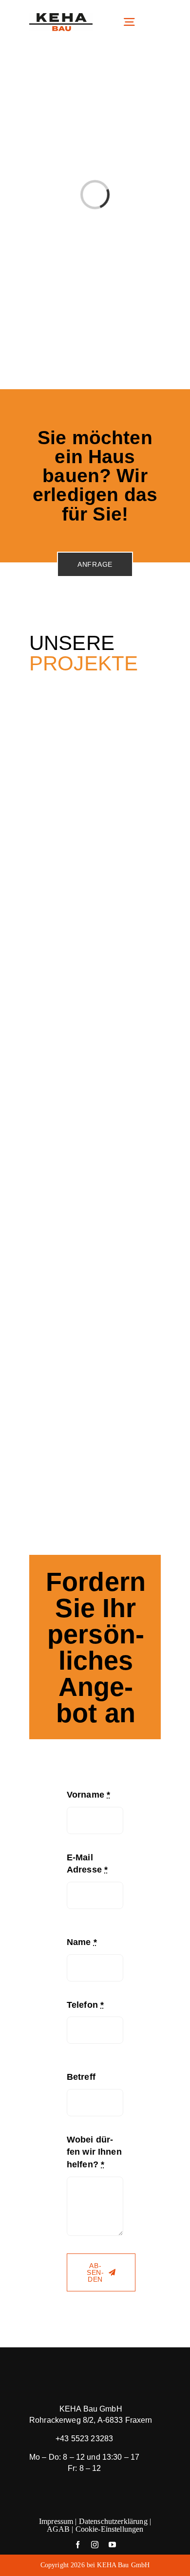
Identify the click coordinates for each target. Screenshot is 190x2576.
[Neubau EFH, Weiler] (95, 1427)
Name (82, 1942)
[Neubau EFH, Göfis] (95, 1019)
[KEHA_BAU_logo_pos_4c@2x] (61, 18)
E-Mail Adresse (87, 1864)
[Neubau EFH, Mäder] (95, 917)
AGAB (58, 2529)
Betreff (81, 2077)
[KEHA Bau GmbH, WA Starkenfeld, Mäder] (95, 815)
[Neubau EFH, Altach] (95, 1325)
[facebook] (78, 2545)
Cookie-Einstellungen (110, 2529)
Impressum (56, 2521)
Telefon (85, 2005)
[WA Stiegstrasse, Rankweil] (95, 720)
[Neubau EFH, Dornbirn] (95, 1121)
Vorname (88, 1795)
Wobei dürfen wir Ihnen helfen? (94, 2152)
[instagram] (95, 2545)
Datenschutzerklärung (113, 2521)
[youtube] (112, 2545)
